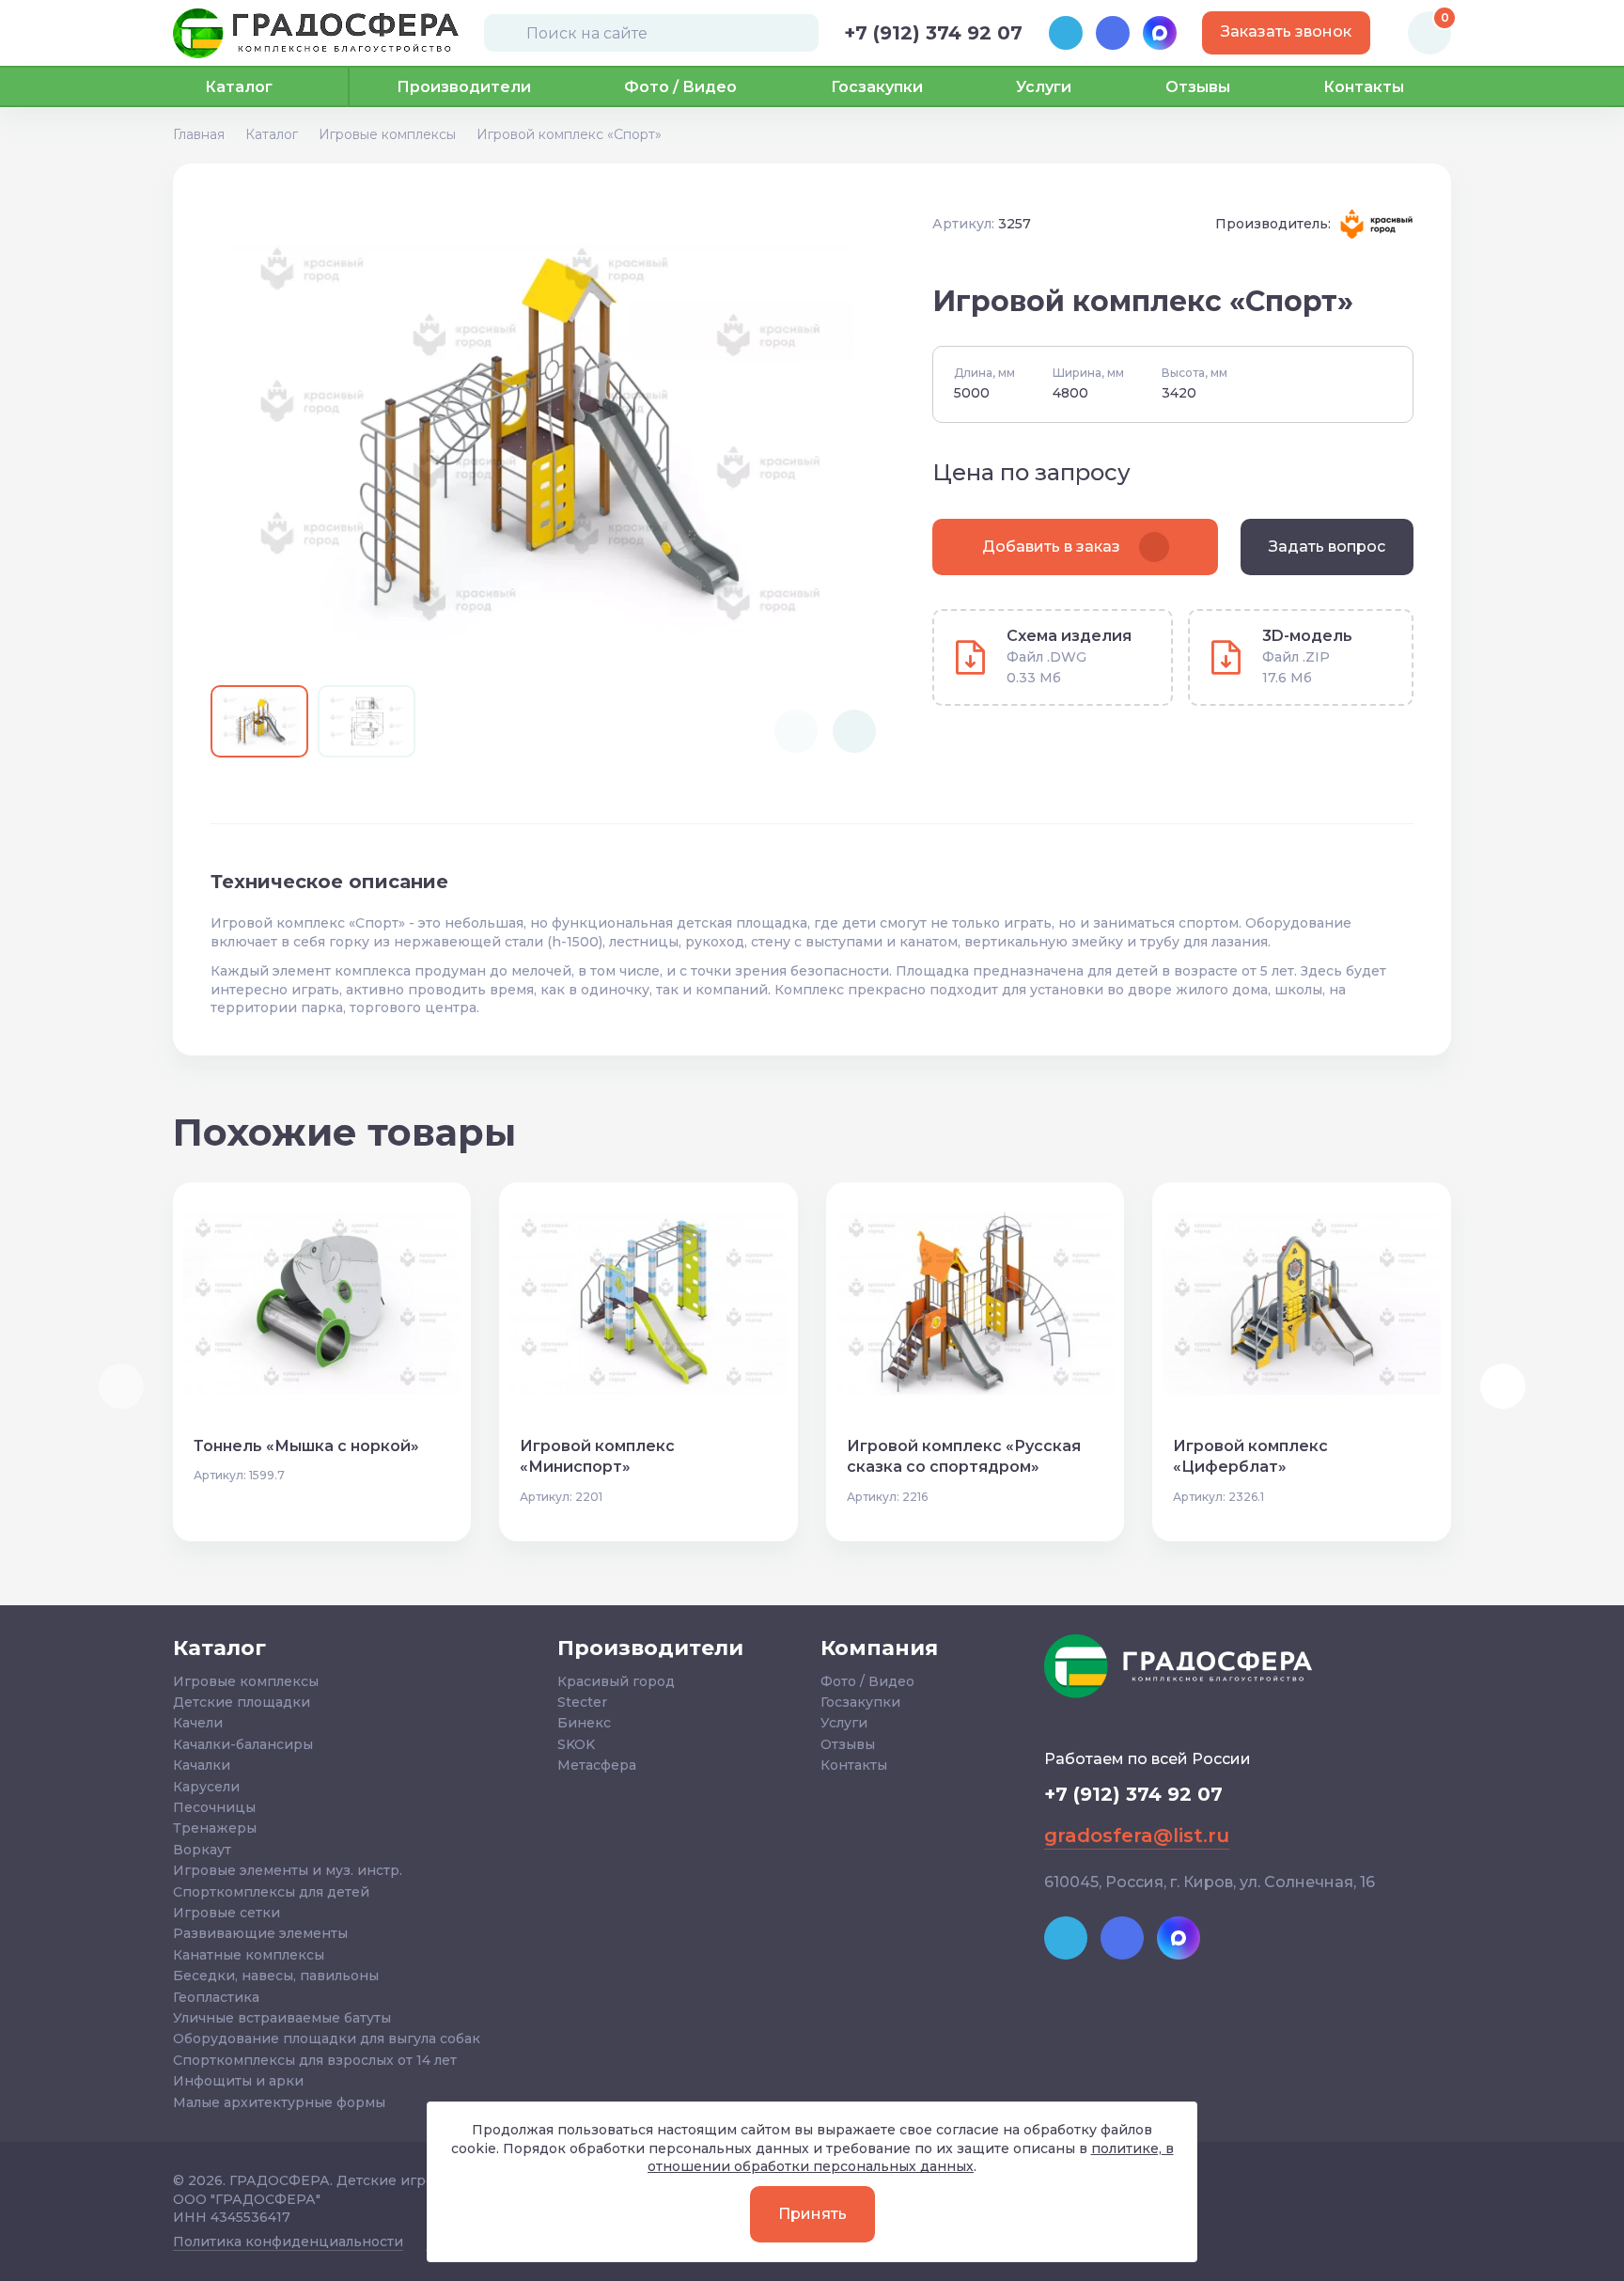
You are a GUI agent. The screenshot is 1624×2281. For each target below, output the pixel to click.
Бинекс (584, 1723)
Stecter (582, 1702)
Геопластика (216, 1997)
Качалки (202, 1765)
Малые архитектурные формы (279, 2102)
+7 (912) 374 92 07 (933, 33)
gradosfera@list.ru (1137, 1836)
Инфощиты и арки (238, 2081)
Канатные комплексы (249, 1955)
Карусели (206, 1787)
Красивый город (616, 1681)
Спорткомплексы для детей (271, 1892)
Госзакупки (877, 87)
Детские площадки (242, 1702)
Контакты (1364, 87)
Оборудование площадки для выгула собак (327, 2039)
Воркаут (202, 1850)
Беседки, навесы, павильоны (276, 1976)
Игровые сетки (226, 1913)
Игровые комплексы (387, 134)
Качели (198, 1723)
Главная (199, 134)
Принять (812, 2214)
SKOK (576, 1744)
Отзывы (1198, 87)
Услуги (1044, 87)
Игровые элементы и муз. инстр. (288, 1870)
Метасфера (597, 1765)
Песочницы (214, 1807)
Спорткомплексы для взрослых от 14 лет (315, 2060)
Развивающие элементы (260, 1933)
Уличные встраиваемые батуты (282, 2018)
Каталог (272, 134)
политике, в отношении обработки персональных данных (911, 2158)
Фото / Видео (680, 87)
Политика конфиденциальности (288, 2242)
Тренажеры (215, 1828)
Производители (464, 87)
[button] (854, 731)
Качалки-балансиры (243, 1744)
